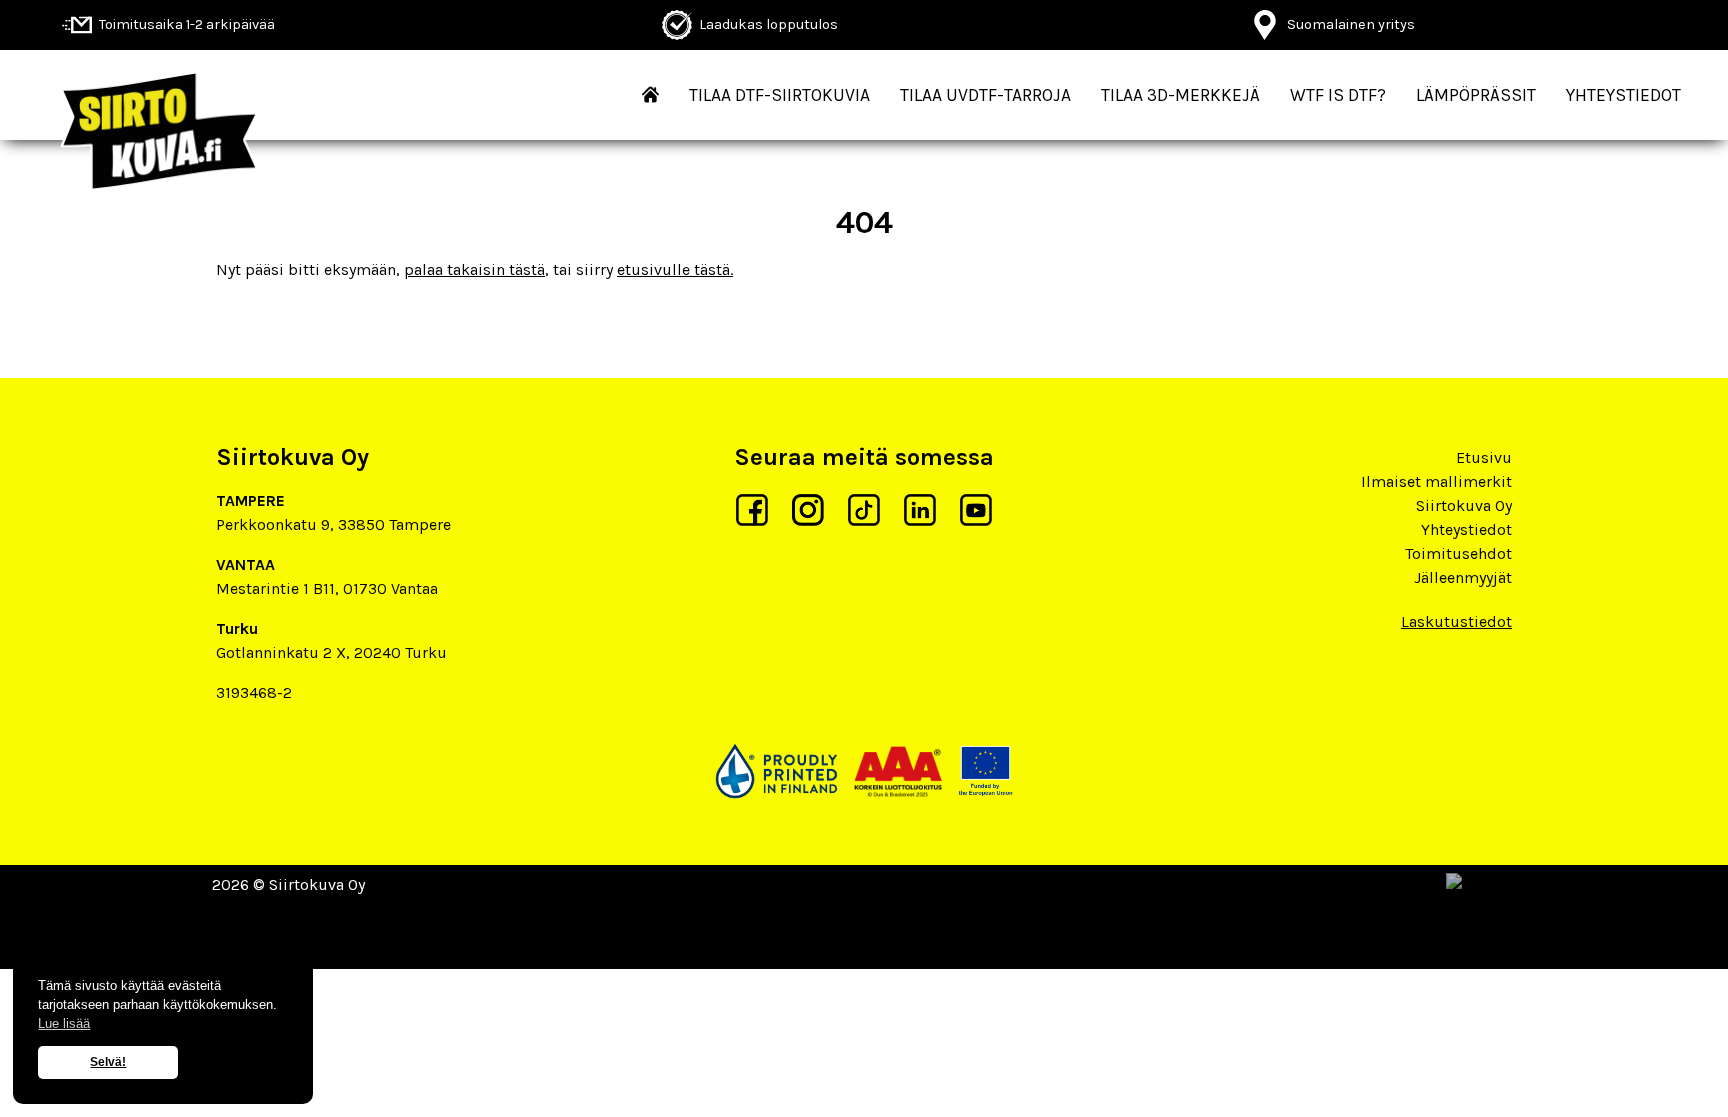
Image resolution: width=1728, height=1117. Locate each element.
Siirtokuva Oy (1464, 505)
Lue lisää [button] (64, 1023)
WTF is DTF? (1338, 95)
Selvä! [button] (108, 1062)
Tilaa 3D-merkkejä (1180, 95)
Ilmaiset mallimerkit (1436, 481)
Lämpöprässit (1476, 95)
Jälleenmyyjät (1463, 577)
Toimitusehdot (1458, 553)
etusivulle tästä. (675, 269)
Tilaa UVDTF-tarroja (985, 95)
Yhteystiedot (1623, 95)
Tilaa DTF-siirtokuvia (779, 95)
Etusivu (1484, 457)
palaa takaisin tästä (474, 269)
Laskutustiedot (1456, 621)
